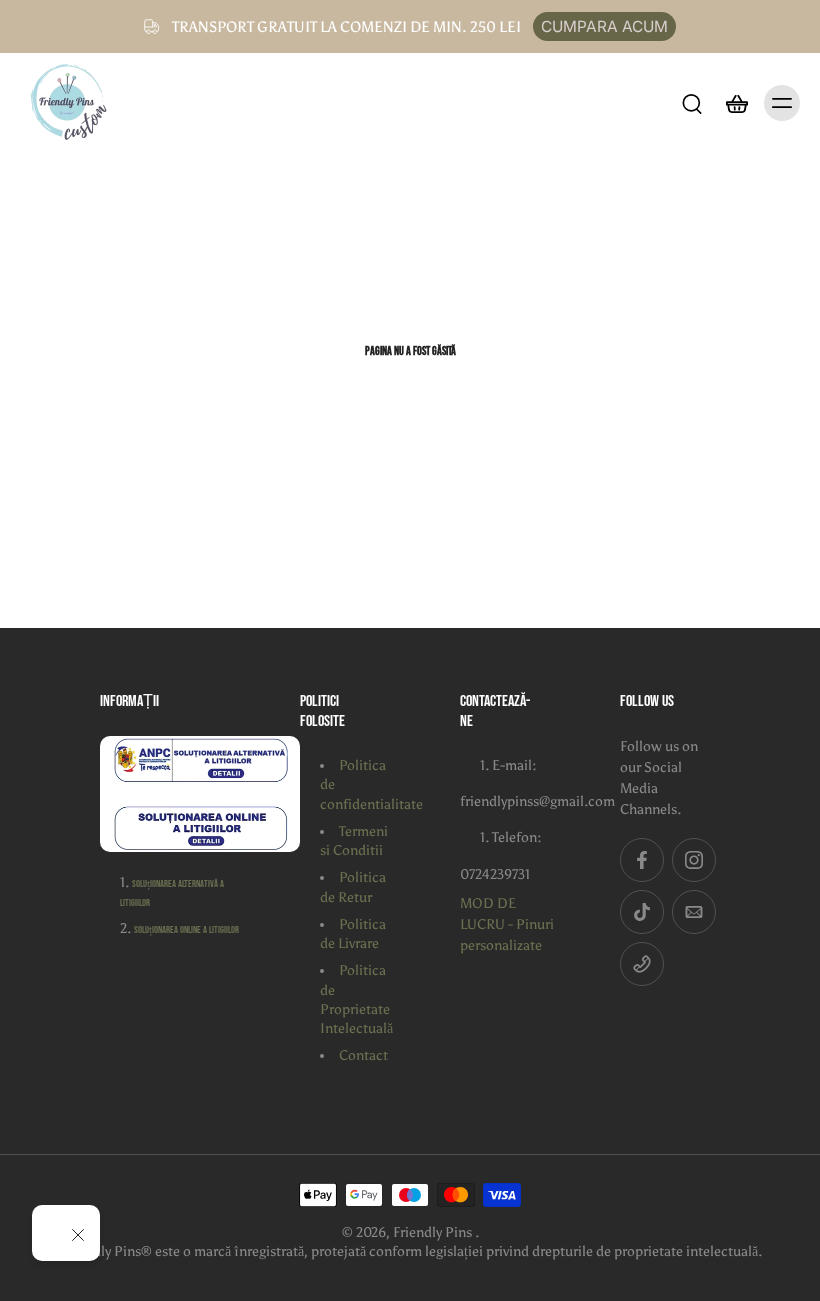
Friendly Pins (434, 1232)
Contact (363, 1055)
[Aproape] (78, 1235)
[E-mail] (694, 912)
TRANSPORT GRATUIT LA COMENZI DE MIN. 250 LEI (346, 26)
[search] (692, 103)
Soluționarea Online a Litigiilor (186, 930)
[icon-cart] (736, 103)
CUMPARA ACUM (604, 26)
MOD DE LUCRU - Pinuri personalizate (507, 924)
